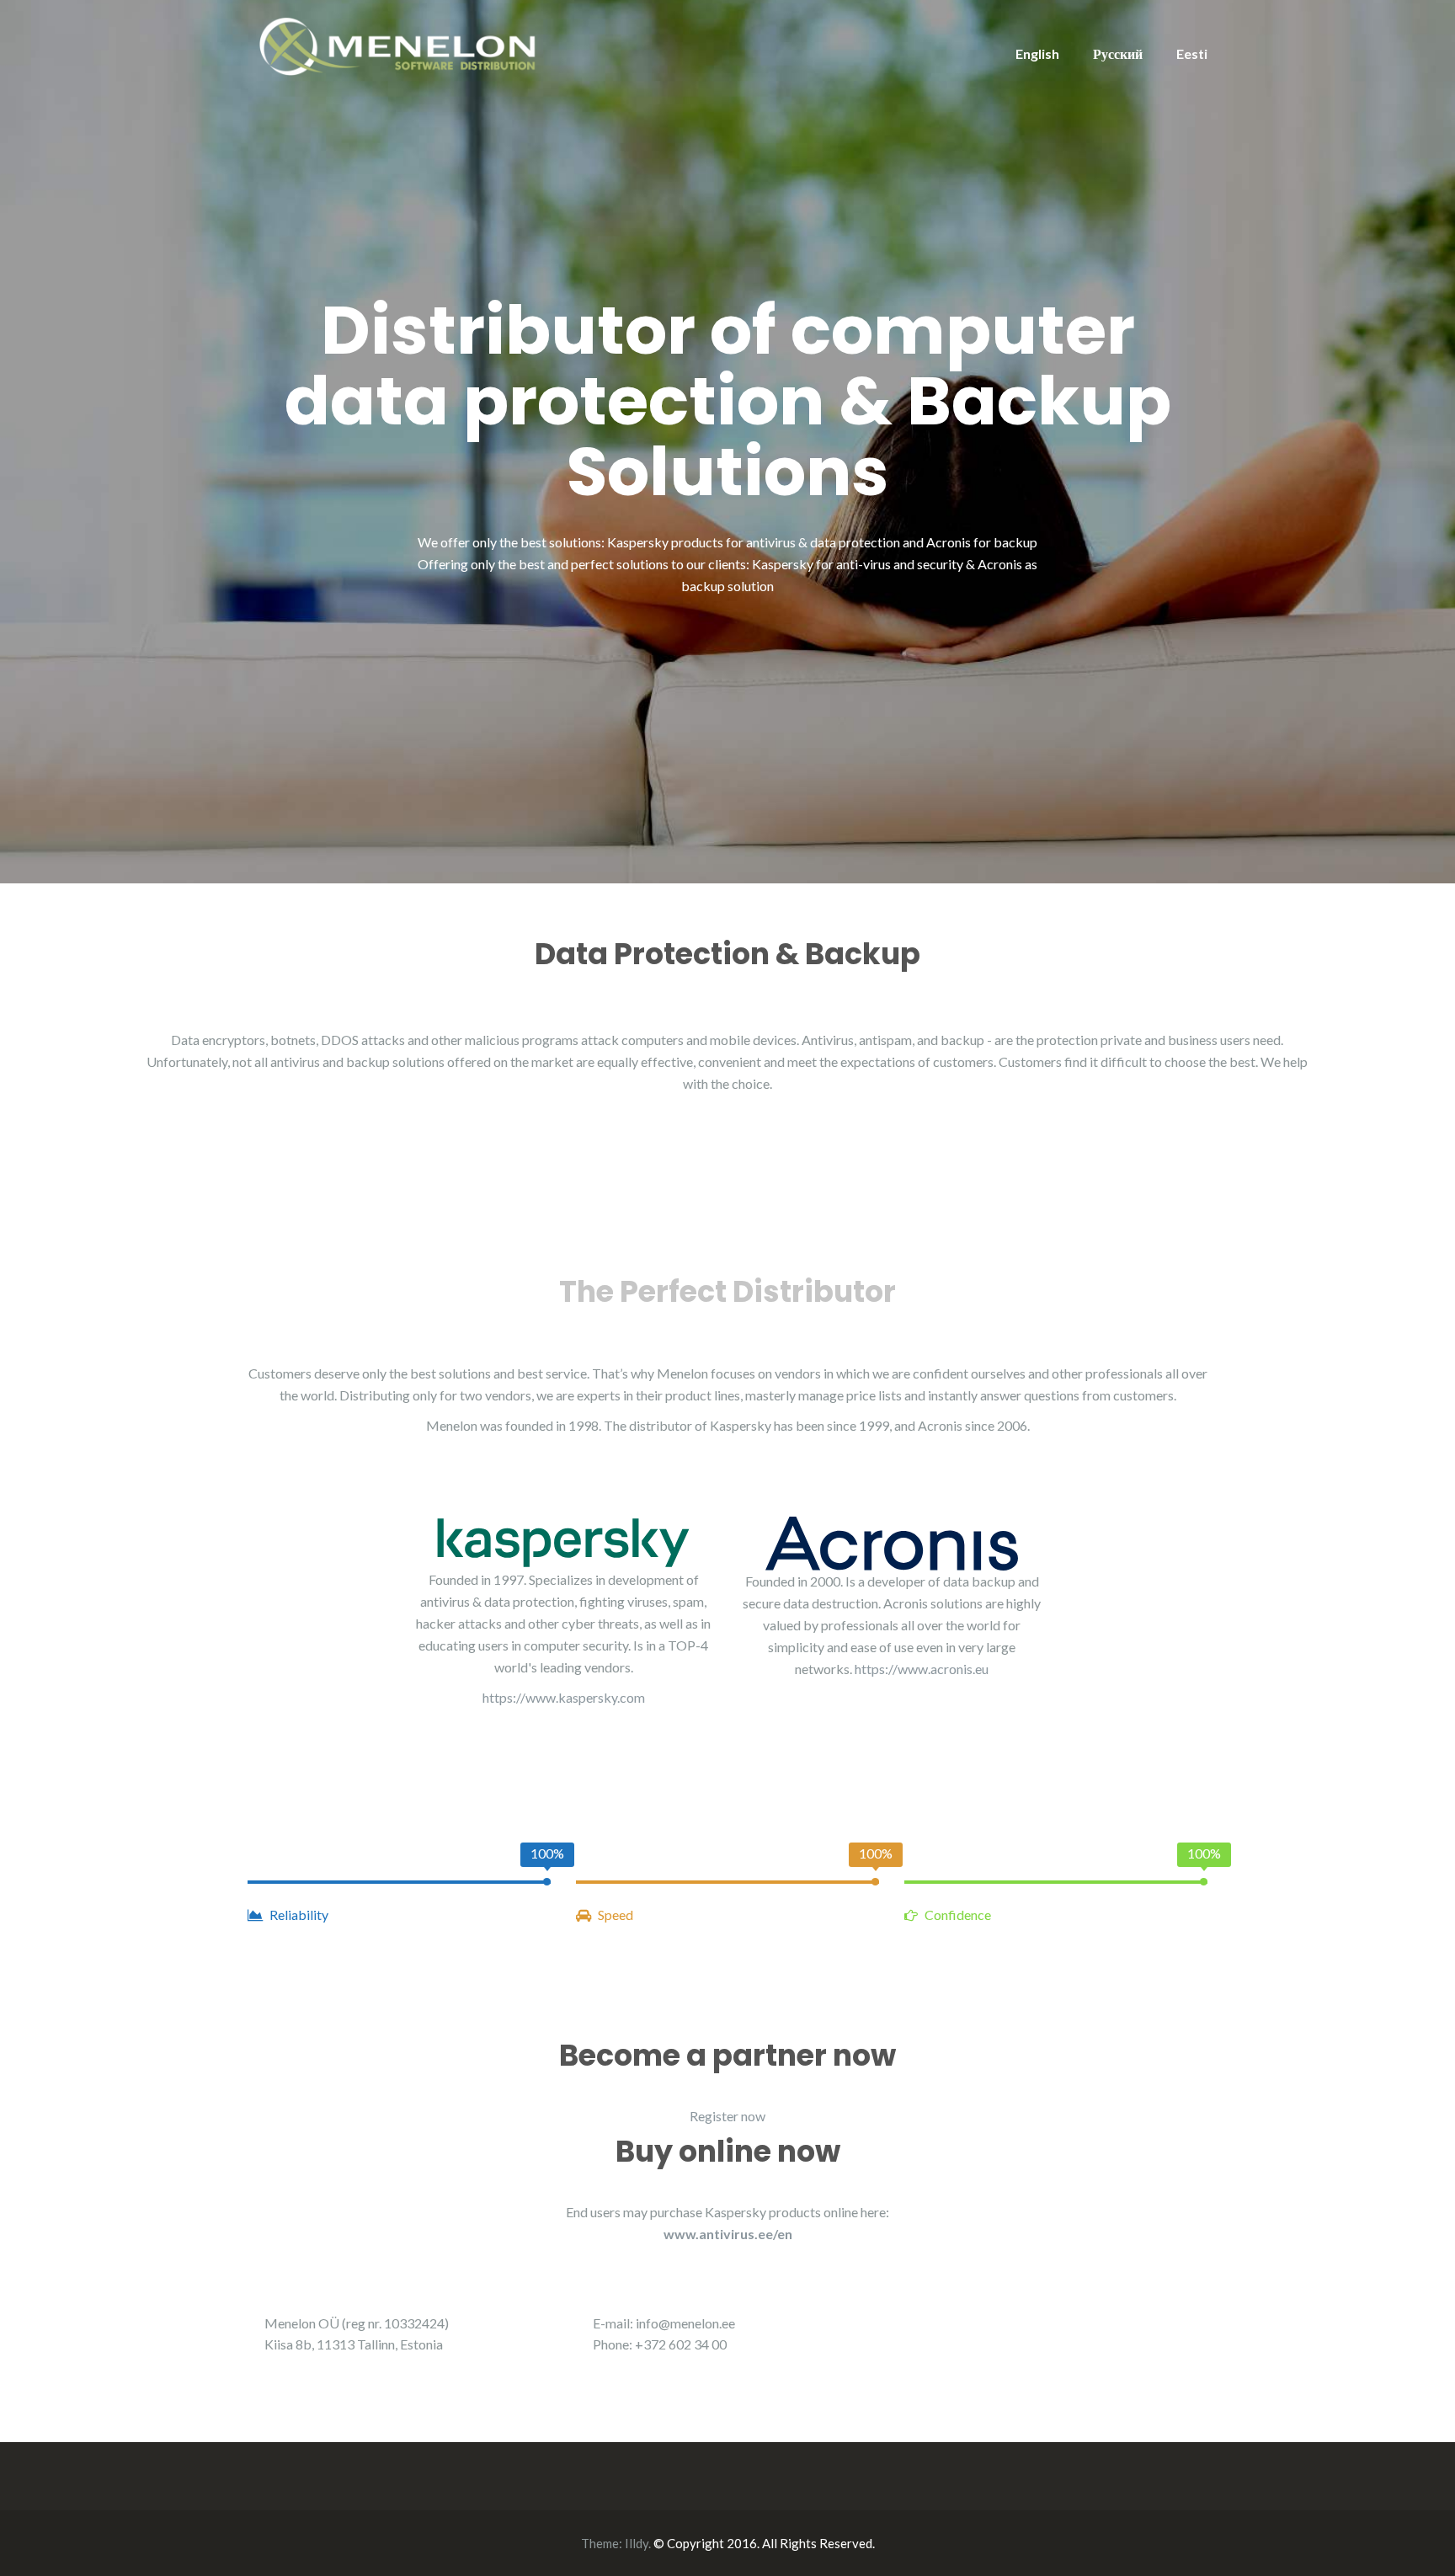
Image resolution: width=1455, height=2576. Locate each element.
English (1037, 53)
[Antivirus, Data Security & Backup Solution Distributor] (399, 44)
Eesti (1192, 53)
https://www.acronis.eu (922, 1669)
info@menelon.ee (685, 2323)
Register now (727, 2116)
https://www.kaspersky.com (564, 1697)
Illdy (637, 2543)
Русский (1118, 53)
